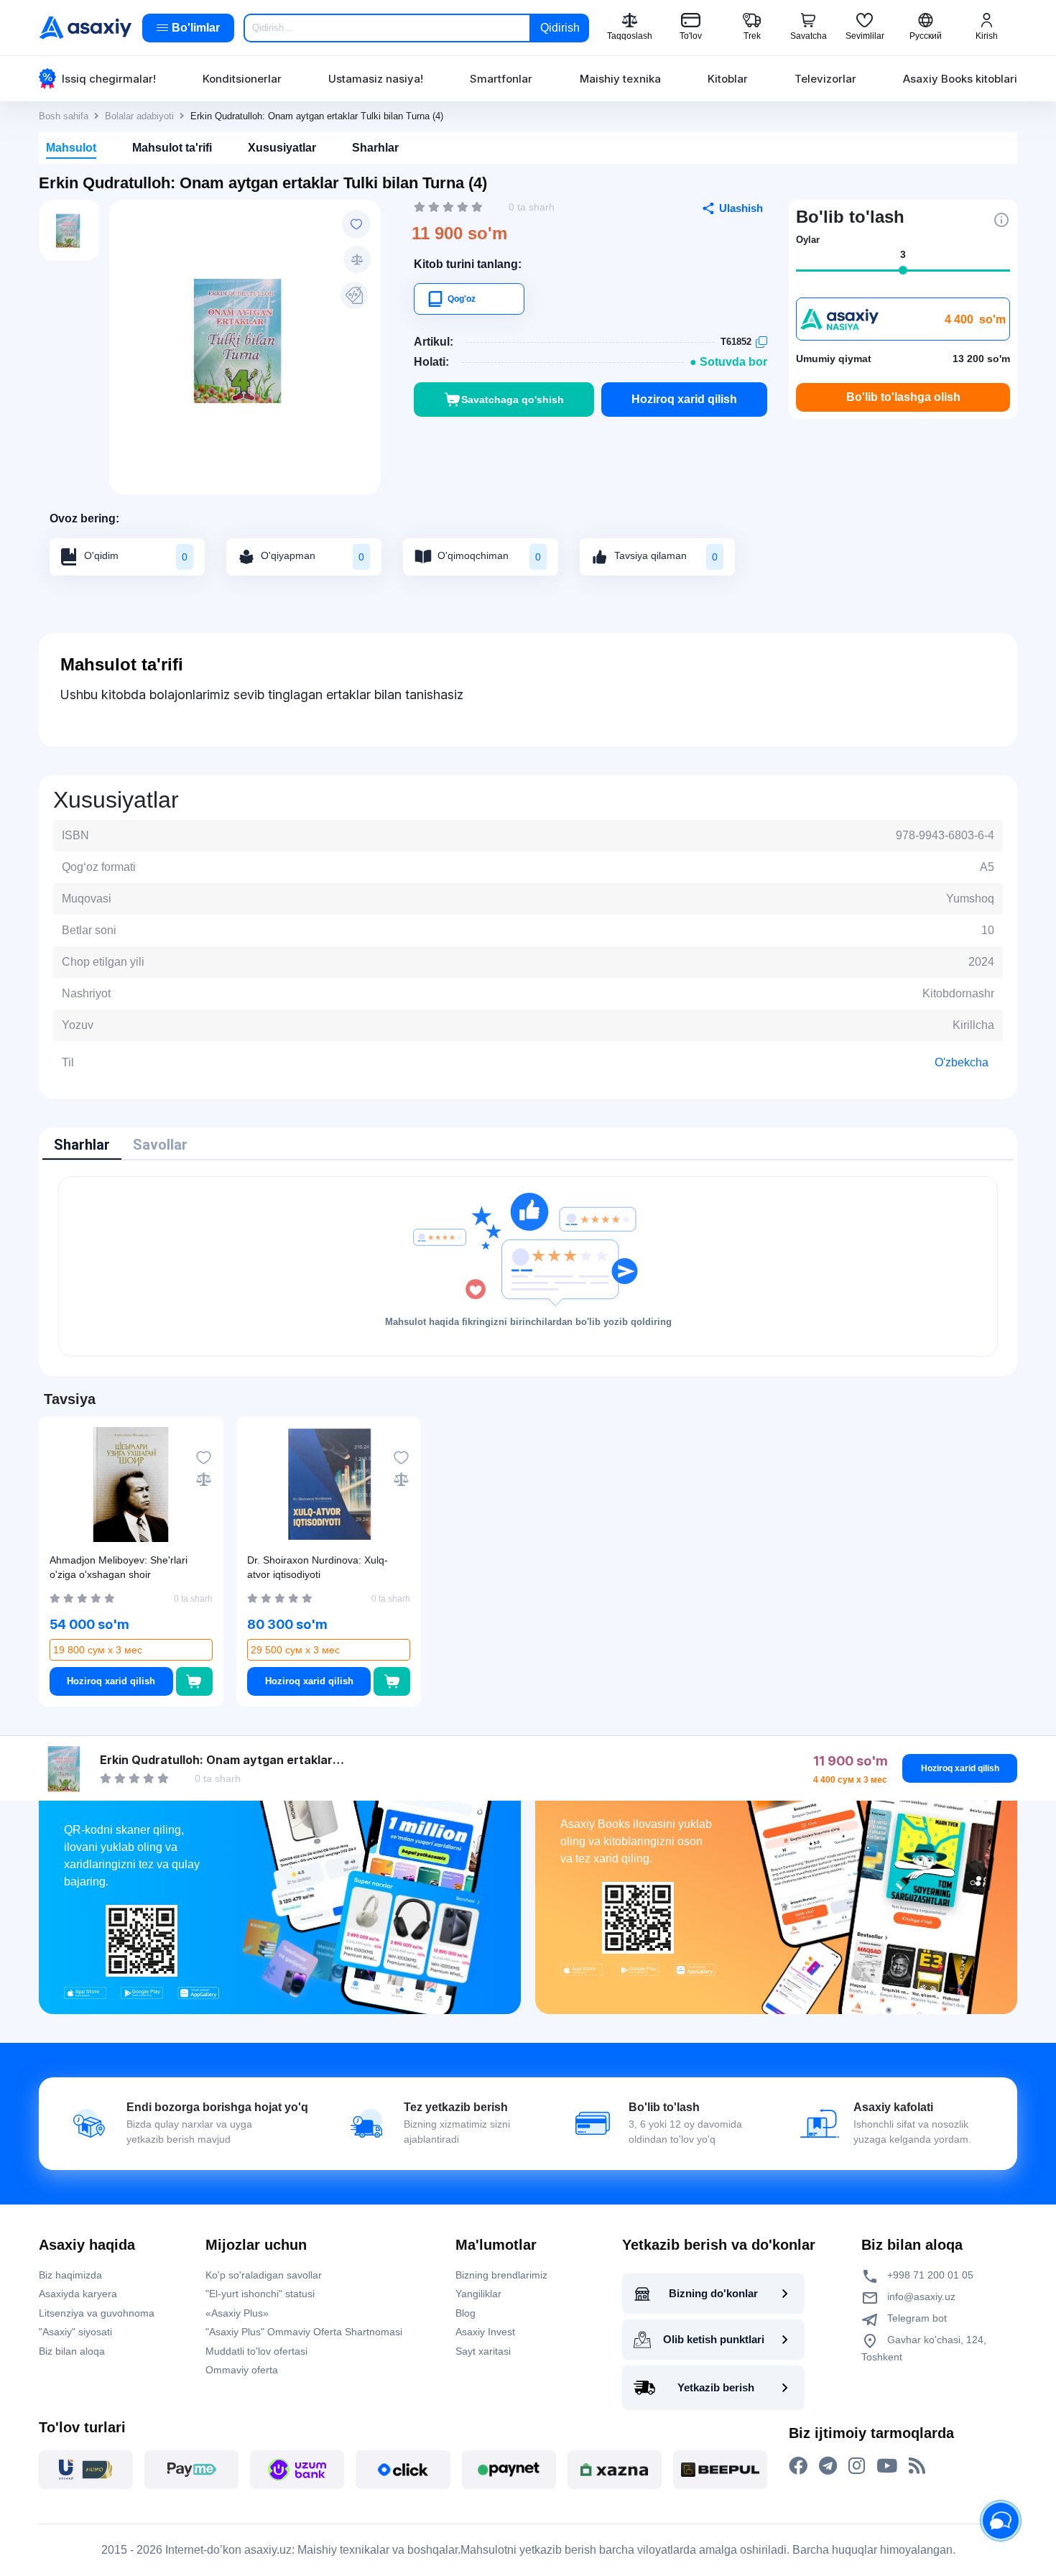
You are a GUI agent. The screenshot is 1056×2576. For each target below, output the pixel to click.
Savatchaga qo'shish (513, 400)
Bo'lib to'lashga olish (903, 397)
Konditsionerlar (242, 79)
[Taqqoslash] (357, 259)
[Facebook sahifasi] (798, 2466)
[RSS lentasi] (917, 2466)
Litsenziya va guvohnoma (97, 2313)
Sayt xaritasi (483, 2351)
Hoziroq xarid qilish (684, 399)
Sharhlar (375, 148)
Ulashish (741, 208)
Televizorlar (825, 79)
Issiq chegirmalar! (109, 79)
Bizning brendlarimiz (501, 2275)
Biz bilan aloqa (72, 2351)
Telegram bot (916, 2318)
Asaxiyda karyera (78, 2294)
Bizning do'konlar (713, 2293)
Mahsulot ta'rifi (172, 148)
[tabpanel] (528, 1266)
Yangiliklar (478, 2294)
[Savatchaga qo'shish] (194, 1681)
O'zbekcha (962, 1062)
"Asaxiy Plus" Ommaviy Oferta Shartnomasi (304, 2332)
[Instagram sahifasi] (857, 2466)
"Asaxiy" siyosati (75, 2332)
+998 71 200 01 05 (929, 2275)
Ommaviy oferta (242, 2370)
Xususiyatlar (282, 148)
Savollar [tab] (160, 1145)
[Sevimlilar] (356, 224)
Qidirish (560, 28)
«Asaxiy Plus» (237, 2313)
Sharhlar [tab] (82, 1145)
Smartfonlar (501, 79)
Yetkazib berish (716, 2387)
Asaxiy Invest (485, 2332)
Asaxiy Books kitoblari (960, 79)
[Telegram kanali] (828, 2466)
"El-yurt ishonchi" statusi (260, 2294)
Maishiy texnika (620, 79)
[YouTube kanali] (887, 2466)
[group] (245, 340)
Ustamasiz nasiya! (376, 79)
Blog (466, 2313)
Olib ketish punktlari (714, 2339)
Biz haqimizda (70, 2275)
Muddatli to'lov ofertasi (256, 2351)
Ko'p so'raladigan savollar (264, 2275)
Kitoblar (728, 79)
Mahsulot (71, 148)
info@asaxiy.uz (921, 2296)
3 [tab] (903, 254)
